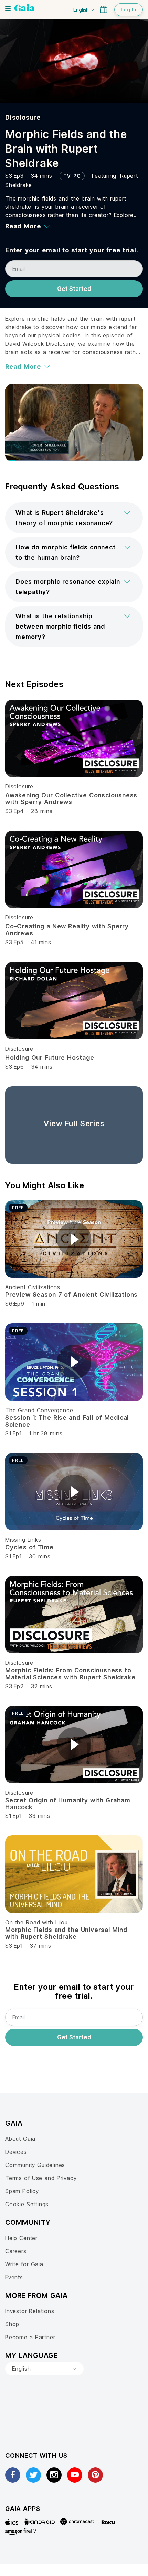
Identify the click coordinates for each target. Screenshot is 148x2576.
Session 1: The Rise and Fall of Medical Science (67, 1421)
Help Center (21, 2238)
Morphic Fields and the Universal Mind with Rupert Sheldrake (66, 1933)
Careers (16, 2251)
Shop (12, 2324)
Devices (16, 2152)
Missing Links (23, 1540)
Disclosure (23, 117)
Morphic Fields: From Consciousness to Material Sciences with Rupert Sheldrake (70, 1674)
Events (14, 2277)
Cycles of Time (29, 1547)
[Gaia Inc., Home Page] (24, 9)
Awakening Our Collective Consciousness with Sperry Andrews (71, 799)
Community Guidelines (35, 2165)
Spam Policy (22, 2191)
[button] (74, 518)
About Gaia (20, 2139)
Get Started (74, 289)
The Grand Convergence (39, 1410)
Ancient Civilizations (33, 1287)
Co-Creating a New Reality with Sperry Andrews (67, 930)
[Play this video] (74, 1239)
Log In (129, 9)
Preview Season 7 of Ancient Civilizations (71, 1295)
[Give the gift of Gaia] (104, 9)
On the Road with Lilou (36, 1922)
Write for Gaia (24, 2264)
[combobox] (44, 2369)
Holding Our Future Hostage (50, 1057)
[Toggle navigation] (8, 9)
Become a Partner (30, 2337)
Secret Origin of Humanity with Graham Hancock (68, 1804)
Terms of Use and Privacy (41, 2178)
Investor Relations (30, 2311)
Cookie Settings (27, 2204)
